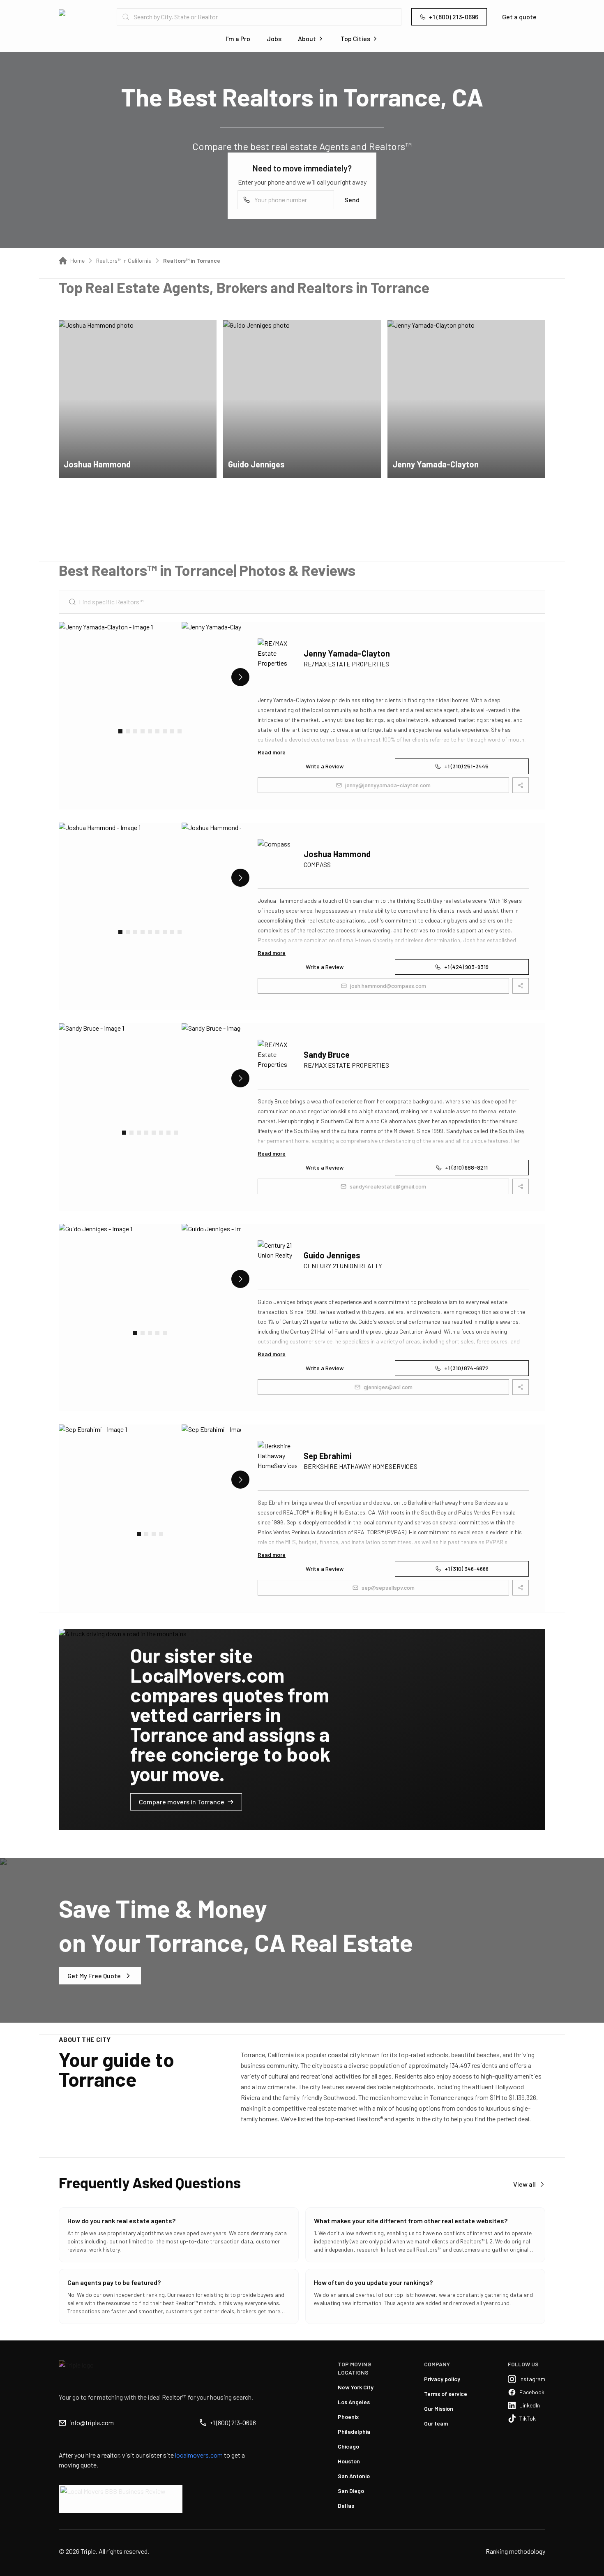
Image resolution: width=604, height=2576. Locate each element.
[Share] (205, 332)
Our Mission (439, 2408)
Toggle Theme (19, 2571)
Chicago (348, 2446)
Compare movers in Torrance (182, 1802)
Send (352, 200)
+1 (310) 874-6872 (466, 1368)
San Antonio (354, 2476)
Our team (436, 2423)
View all (524, 2184)
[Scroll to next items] (240, 677)
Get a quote (519, 17)
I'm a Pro (238, 38)
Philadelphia (354, 2431)
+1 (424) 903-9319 (466, 967)
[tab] (120, 731)
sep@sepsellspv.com (388, 1587)
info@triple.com (92, 2422)
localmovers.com (199, 2455)
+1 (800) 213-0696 (454, 17)
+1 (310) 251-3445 (466, 766)
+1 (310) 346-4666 (467, 1569)
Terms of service (446, 2394)
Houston (349, 2461)
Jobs (274, 38)
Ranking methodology (515, 2551)
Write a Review (325, 766)
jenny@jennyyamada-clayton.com (388, 785)
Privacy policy (442, 2379)
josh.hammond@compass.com (388, 986)
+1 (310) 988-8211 (466, 1167)
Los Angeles (354, 2402)
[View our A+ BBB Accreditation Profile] (121, 2499)
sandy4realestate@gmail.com (388, 1186)
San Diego (351, 2491)
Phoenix (348, 2417)
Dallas (346, 2505)
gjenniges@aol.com (388, 1387)
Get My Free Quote (94, 1976)
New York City (356, 2387)
